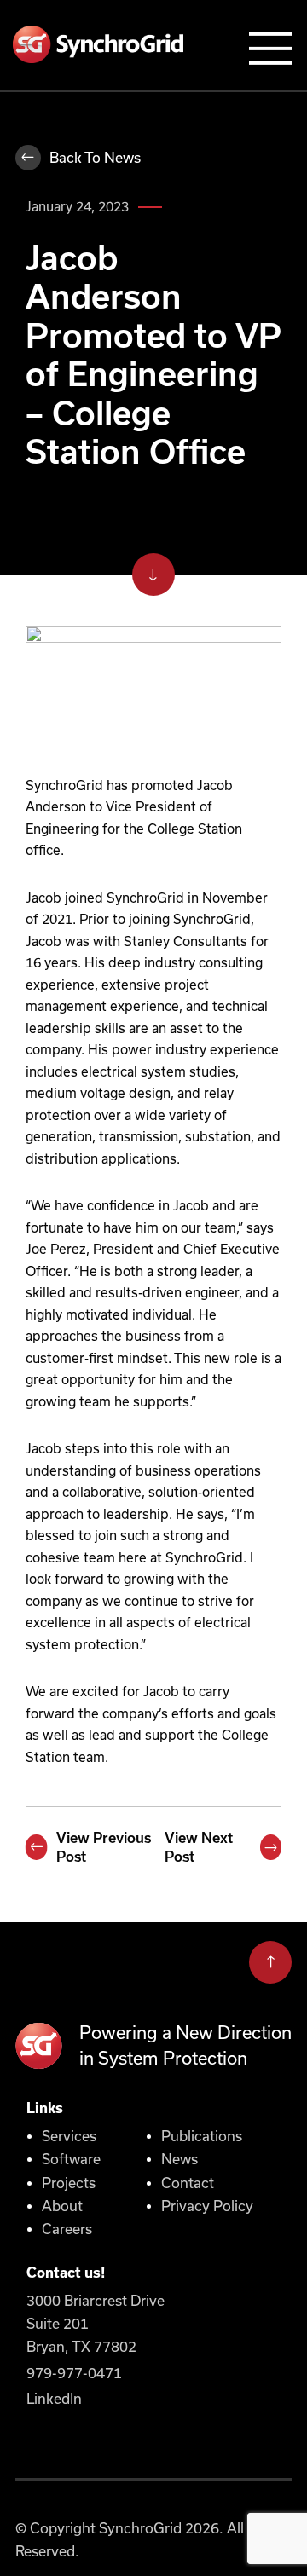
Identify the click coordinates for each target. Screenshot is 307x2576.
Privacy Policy (207, 2206)
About (62, 2206)
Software (71, 2159)
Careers (67, 2229)
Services (69, 2136)
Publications (202, 2136)
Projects (69, 2183)
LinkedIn (54, 2399)
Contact (188, 2183)
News (180, 2159)
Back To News (95, 158)
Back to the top (270, 1958)
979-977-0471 (74, 2373)
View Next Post (199, 1847)
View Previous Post (104, 1847)
